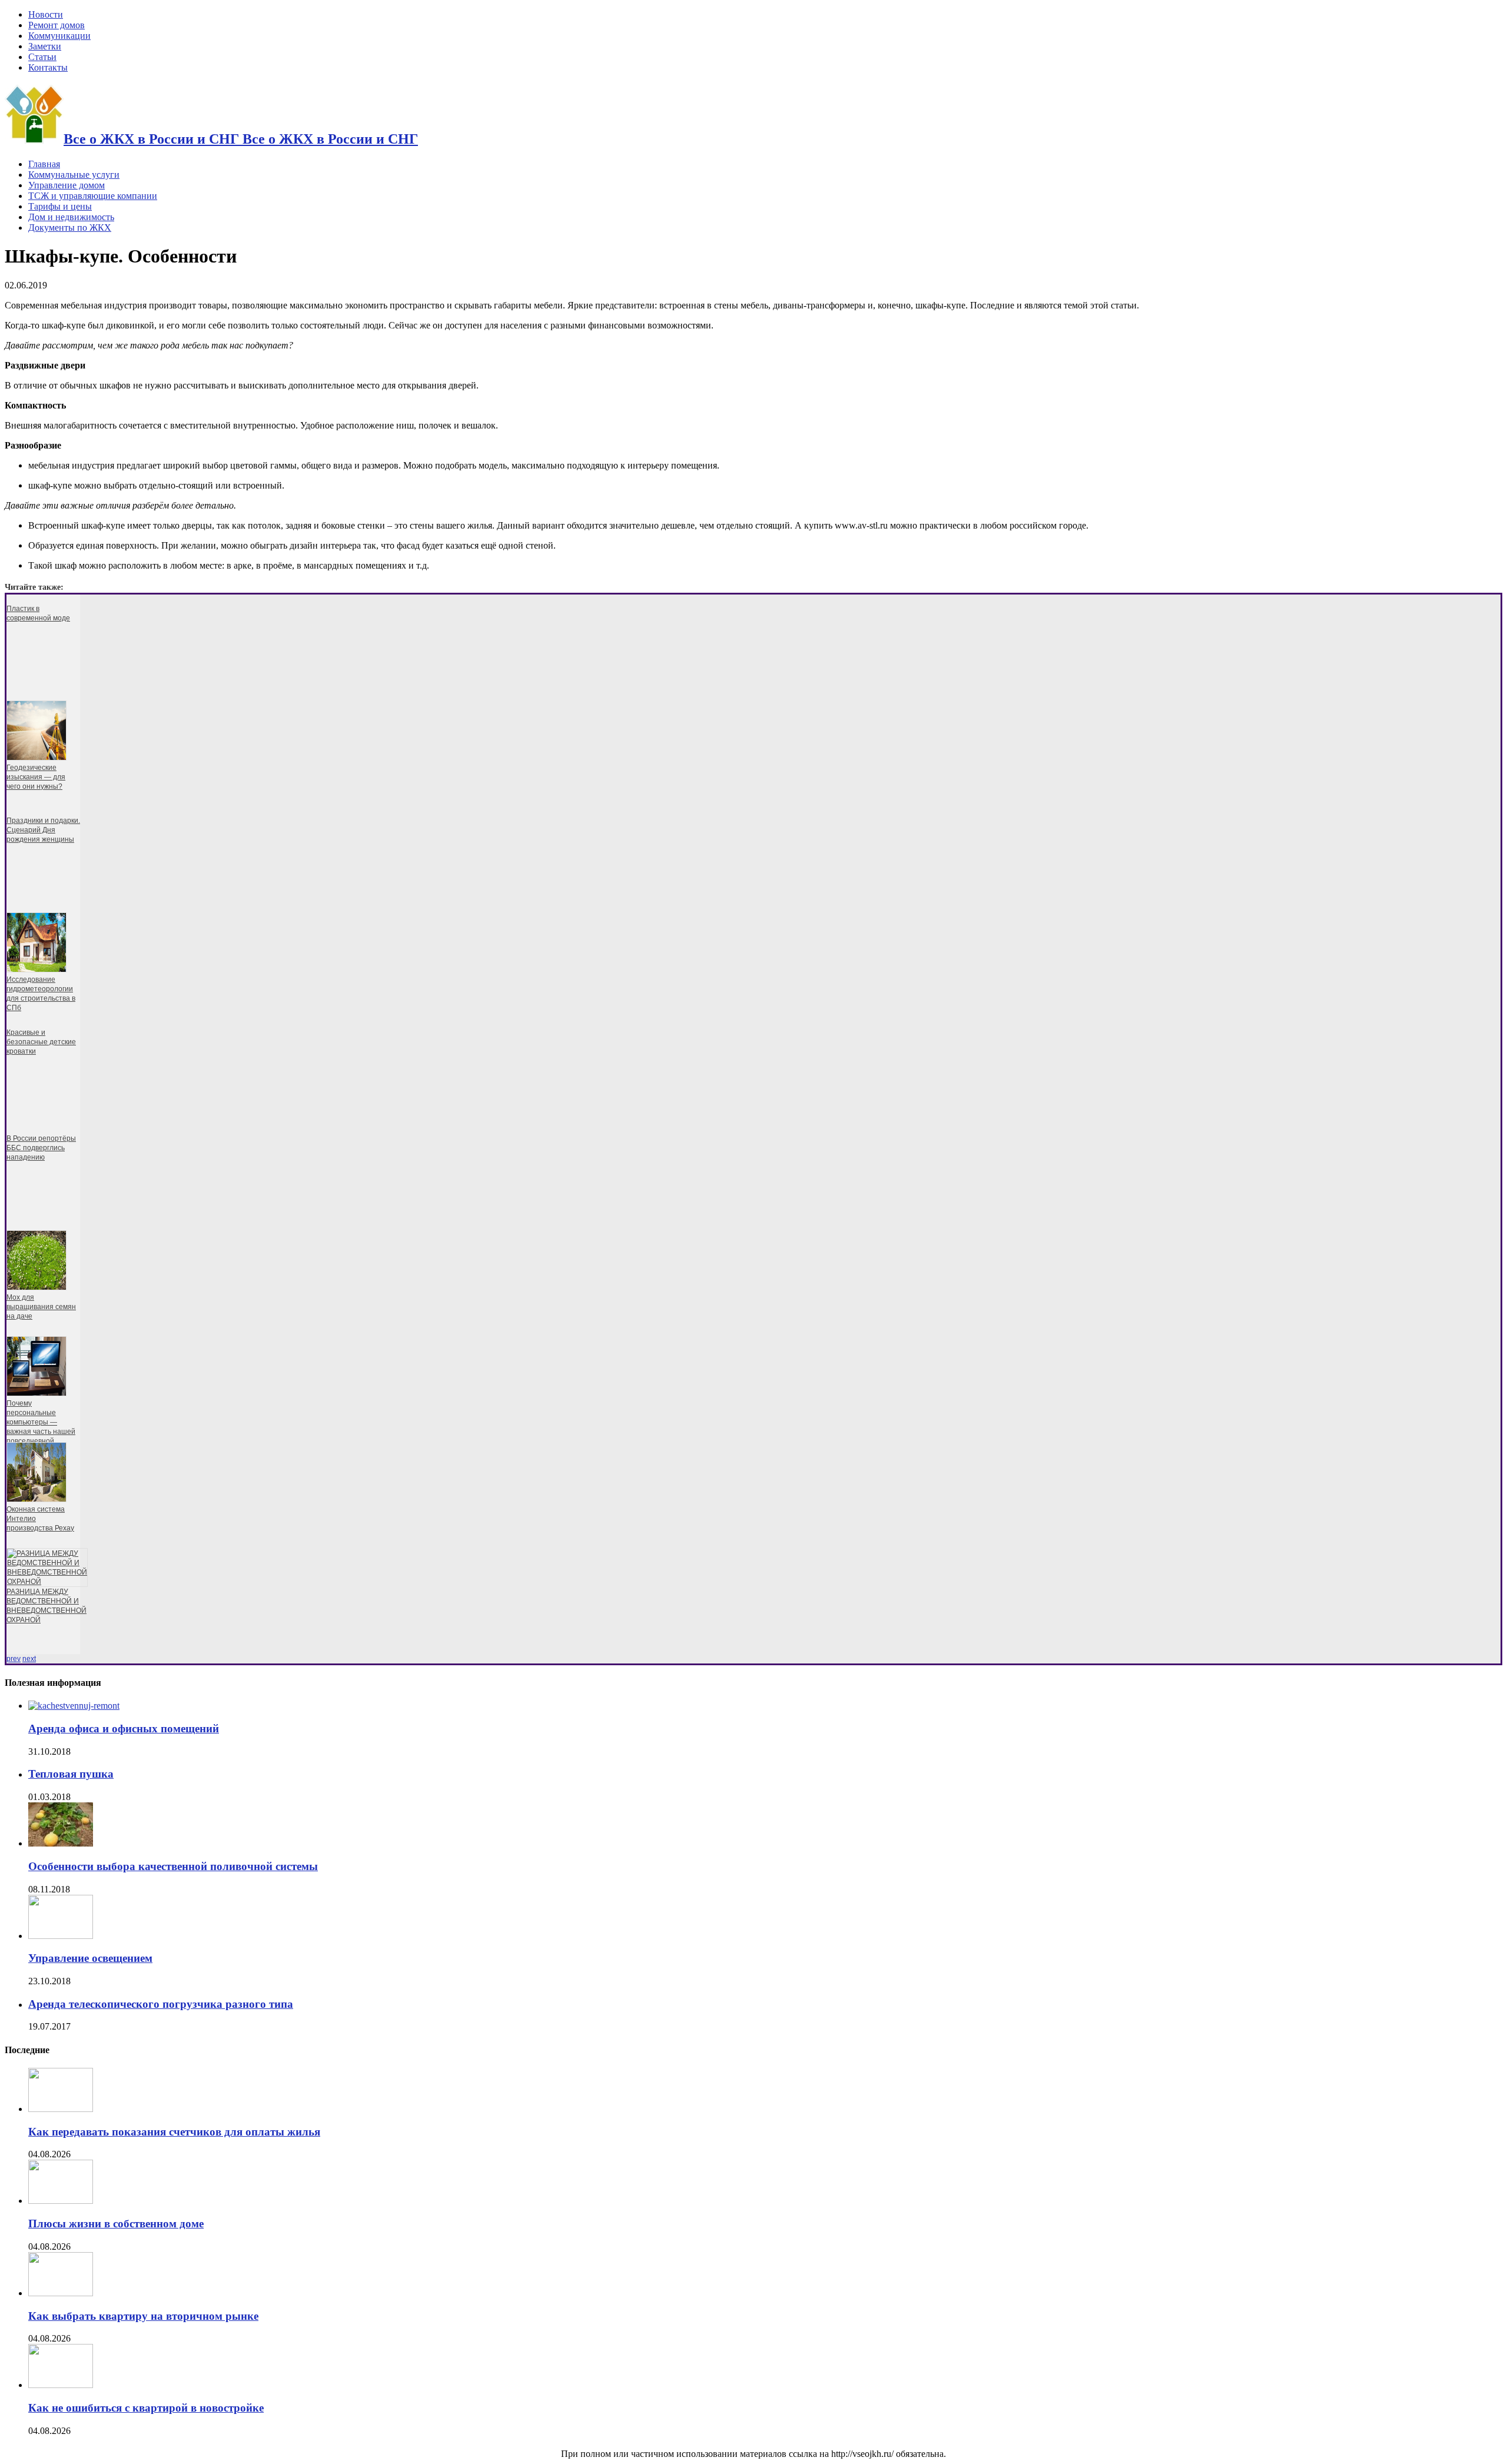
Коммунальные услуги (74, 175)
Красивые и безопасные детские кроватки (41, 1042)
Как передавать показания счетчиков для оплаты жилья (174, 2132)
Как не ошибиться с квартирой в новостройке (146, 2408)
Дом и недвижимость (71, 217)
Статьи (42, 57)
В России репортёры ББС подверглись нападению (41, 1148)
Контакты (48, 67)
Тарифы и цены (60, 206)
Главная (44, 164)
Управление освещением (90, 1958)
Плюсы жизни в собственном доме (116, 2224)
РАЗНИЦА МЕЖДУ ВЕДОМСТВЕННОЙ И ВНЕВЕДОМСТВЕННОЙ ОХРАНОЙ (47, 1606)
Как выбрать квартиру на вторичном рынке (143, 2316)
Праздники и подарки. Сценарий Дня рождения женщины (43, 830)
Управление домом (67, 185)
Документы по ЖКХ (70, 228)
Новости (46, 14)
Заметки (45, 46)
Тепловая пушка (71, 1774)
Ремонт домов (57, 25)
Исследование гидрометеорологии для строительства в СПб (41, 994)
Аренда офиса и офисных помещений (124, 1729)
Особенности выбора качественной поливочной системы (173, 1866)
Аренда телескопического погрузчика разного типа (161, 2004)
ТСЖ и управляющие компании (93, 196)
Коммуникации (59, 36)
